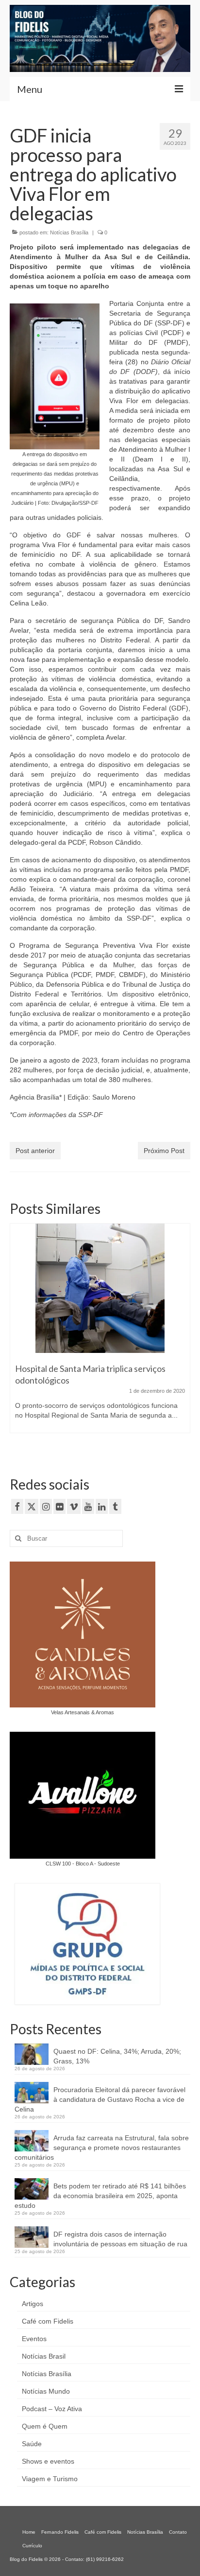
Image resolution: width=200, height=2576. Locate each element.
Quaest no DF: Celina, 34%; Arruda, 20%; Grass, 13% (117, 2056)
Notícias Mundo (46, 2391)
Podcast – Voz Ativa (52, 2409)
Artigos (33, 2304)
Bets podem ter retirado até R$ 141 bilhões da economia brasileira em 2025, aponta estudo (100, 2196)
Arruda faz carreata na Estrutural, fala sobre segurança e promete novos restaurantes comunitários (102, 2148)
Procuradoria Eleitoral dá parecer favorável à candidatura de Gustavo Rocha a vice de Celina (100, 2099)
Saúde (32, 2444)
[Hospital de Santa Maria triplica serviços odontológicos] (100, 1288)
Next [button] (182, 1338)
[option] (100, 1333)
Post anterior (35, 1151)
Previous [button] (18, 1338)
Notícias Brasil (44, 2356)
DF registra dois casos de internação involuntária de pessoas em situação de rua (120, 2239)
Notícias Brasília (69, 232)
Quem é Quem (45, 2426)
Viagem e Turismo (50, 2479)
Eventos (34, 2339)
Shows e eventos (48, 2461)
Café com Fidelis (48, 2321)
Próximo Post (164, 1151)
